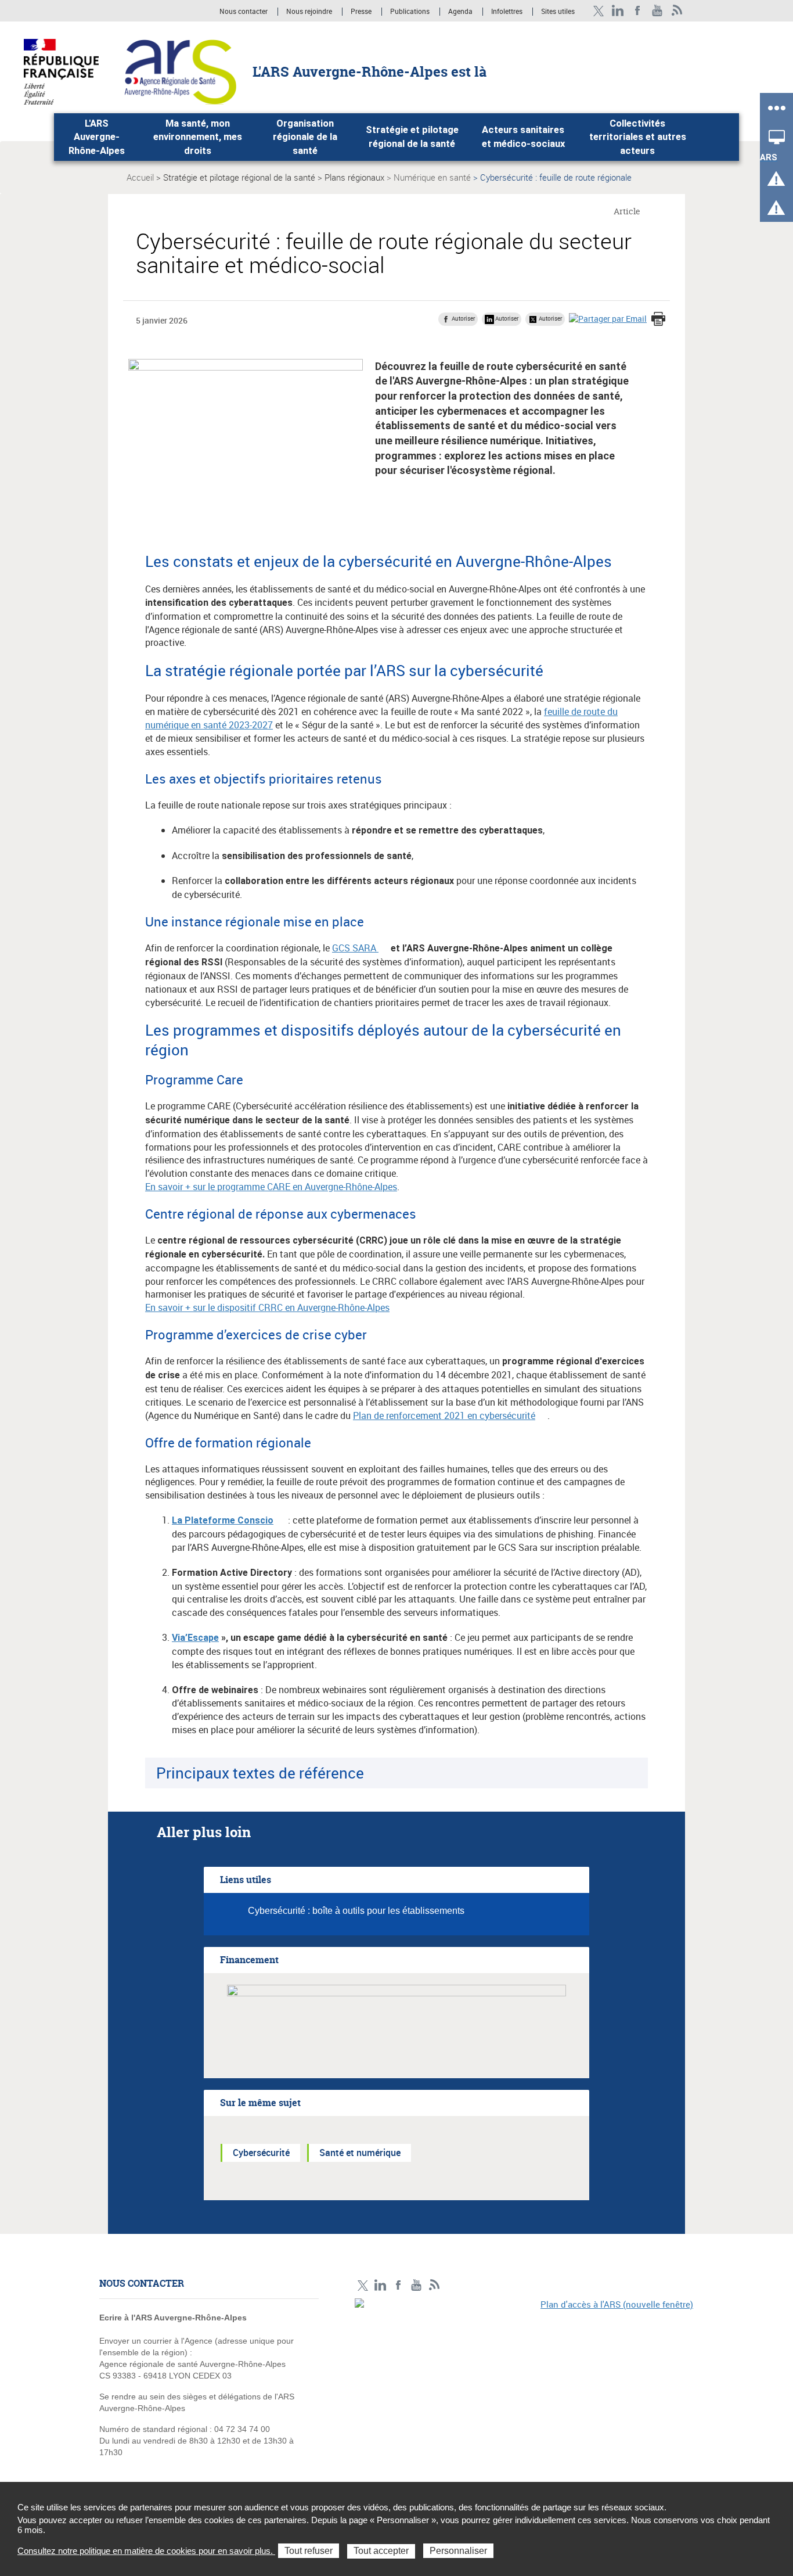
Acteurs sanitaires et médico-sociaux (523, 137)
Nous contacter (244, 12)
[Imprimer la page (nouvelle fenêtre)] (658, 320)
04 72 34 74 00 (242, 2429)
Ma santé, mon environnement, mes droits (198, 137)
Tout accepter (381, 2551)
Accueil (140, 177)
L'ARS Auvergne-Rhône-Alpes (97, 137)
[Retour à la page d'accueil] (180, 71)
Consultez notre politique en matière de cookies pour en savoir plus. (146, 2551)
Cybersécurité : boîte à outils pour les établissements (356, 1911)
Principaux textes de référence (260, 1773)
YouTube (657, 11)
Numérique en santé (432, 177)
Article (627, 211)
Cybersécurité (261, 2153)
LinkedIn (618, 11)
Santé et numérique (360, 2153)
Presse (361, 12)
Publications (411, 12)
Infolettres (507, 12)
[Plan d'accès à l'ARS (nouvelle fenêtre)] (524, 2379)
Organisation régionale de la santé (305, 137)
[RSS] (677, 11)
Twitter (598, 11)
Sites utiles (558, 12)
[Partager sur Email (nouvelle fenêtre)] (608, 319)
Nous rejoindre (310, 12)
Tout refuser (309, 2551)
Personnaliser (458, 2551)
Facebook (638, 11)
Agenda (461, 12)
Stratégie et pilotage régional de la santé (412, 137)
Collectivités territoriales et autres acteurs (638, 137)
